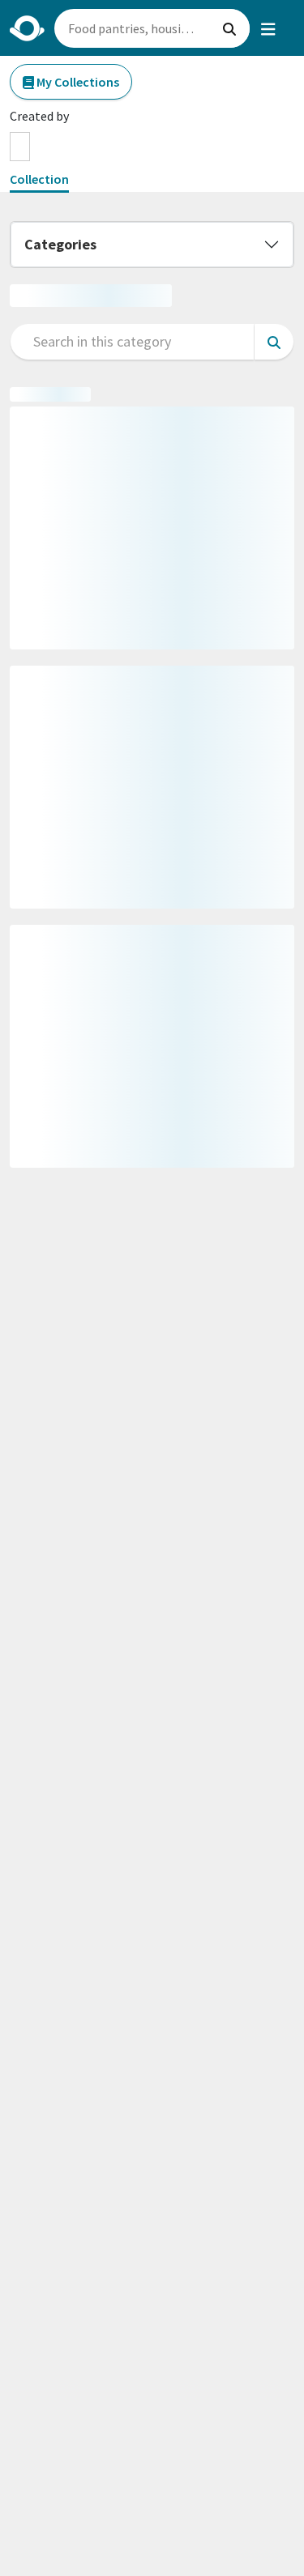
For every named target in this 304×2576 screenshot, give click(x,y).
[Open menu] (268, 28)
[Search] (229, 28)
